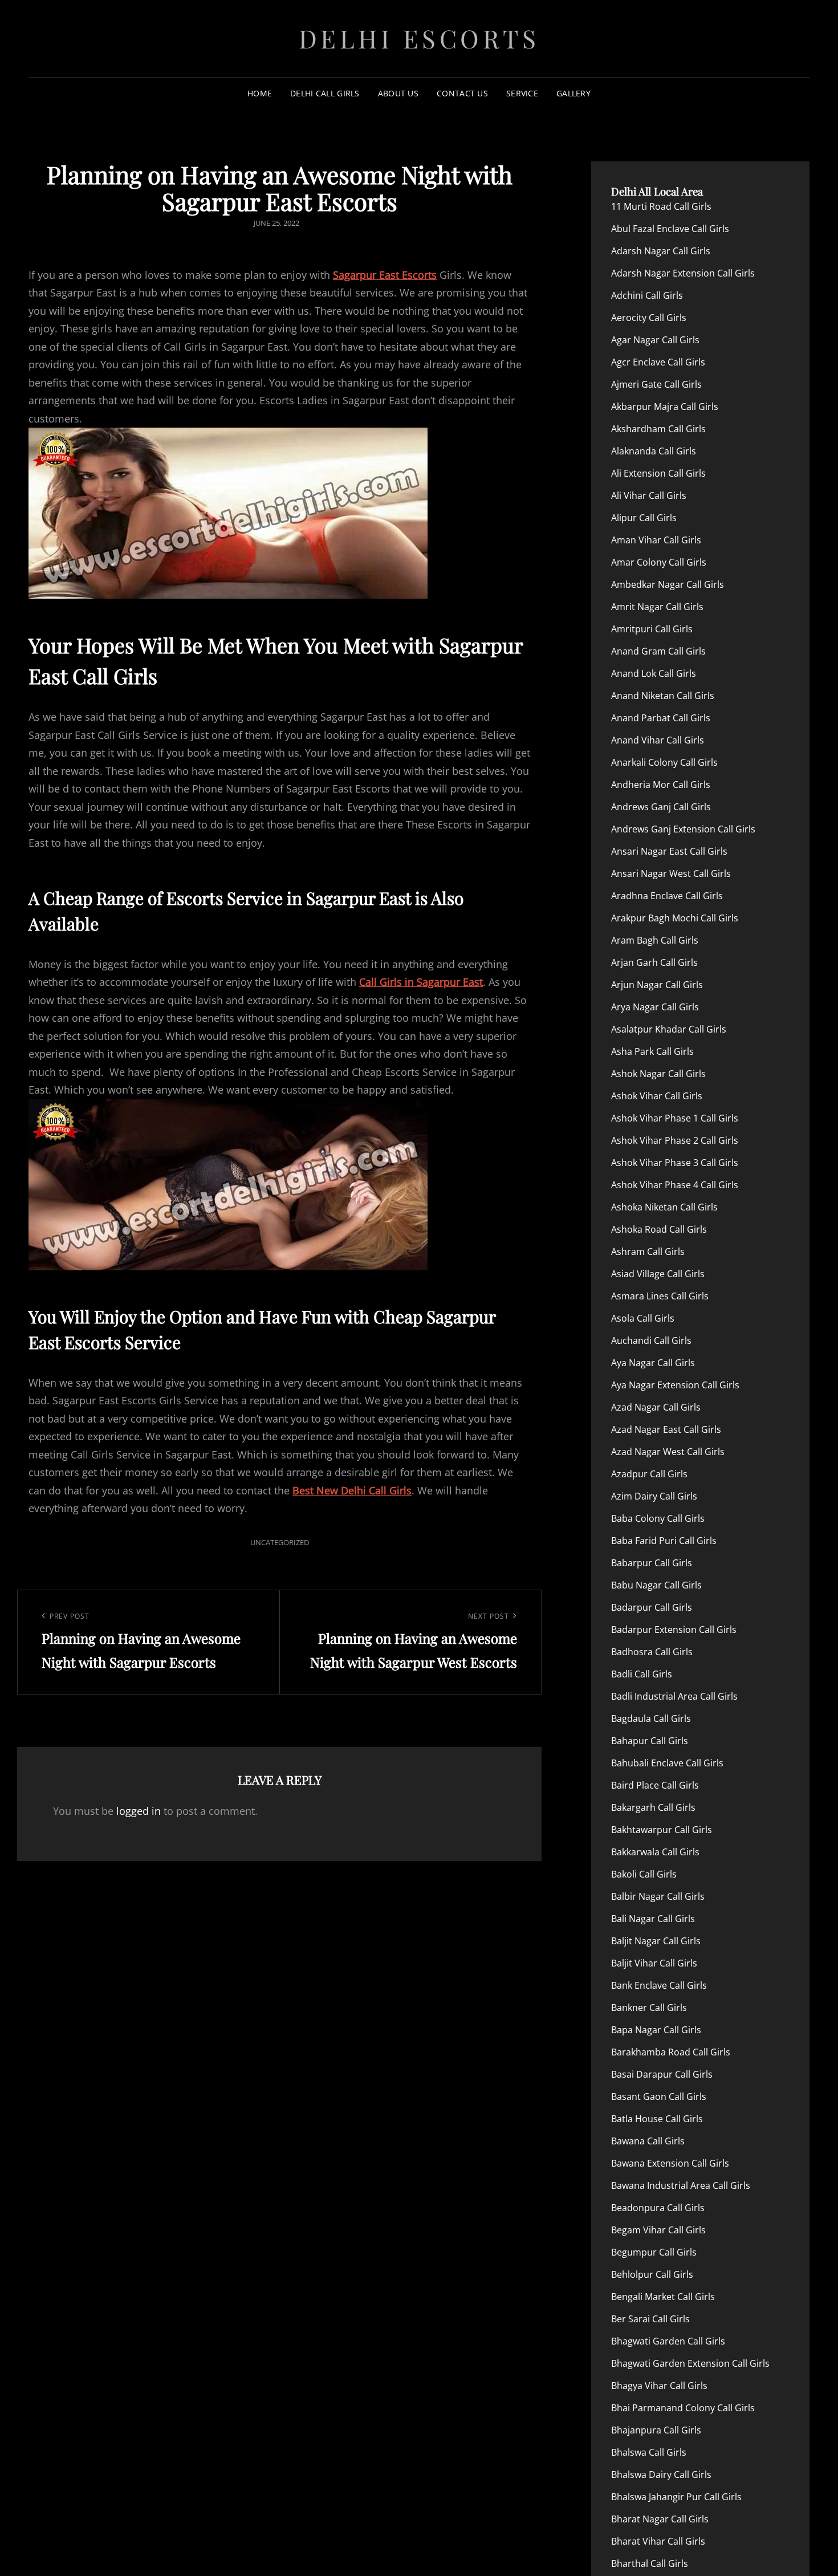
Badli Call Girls (642, 1674)
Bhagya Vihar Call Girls (659, 2386)
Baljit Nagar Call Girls (656, 1941)
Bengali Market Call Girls (663, 2297)
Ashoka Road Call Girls (659, 1229)
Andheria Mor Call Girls (661, 785)
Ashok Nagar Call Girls (658, 1074)
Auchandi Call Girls (651, 1340)
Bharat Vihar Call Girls (658, 2541)
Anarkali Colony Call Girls (664, 762)
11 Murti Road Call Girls (661, 206)
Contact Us (462, 93)
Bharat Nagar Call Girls (660, 2519)
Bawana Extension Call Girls (670, 2163)
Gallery (573, 93)
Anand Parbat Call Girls (661, 718)
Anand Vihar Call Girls (658, 740)
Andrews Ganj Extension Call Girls (683, 829)
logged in (139, 1811)
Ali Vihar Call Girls (649, 495)
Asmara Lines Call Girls (660, 1296)
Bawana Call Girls (648, 2141)
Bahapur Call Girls (650, 1741)
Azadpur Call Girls (649, 1474)
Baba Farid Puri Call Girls (664, 1541)
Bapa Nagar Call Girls (656, 2030)
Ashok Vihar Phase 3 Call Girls (675, 1163)
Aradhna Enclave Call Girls (667, 896)
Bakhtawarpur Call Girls (662, 1830)
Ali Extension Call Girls (658, 473)
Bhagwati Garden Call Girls (668, 2341)
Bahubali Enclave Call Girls (667, 1763)
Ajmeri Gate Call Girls (656, 384)
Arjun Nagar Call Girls (657, 985)
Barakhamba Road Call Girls (671, 2052)
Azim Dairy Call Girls (654, 1496)
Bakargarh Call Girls (653, 1807)
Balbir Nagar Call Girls (658, 1896)
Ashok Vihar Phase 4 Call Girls (675, 1185)
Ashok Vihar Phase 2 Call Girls (675, 1140)
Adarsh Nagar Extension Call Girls (683, 273)
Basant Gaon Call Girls (659, 2096)
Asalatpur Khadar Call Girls (669, 1029)
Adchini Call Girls (647, 295)
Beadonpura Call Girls (658, 2208)
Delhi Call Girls (325, 93)
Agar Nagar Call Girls (655, 340)
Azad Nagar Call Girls (656, 1407)
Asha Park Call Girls (652, 1051)
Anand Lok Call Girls (654, 673)
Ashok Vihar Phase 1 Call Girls (675, 1118)
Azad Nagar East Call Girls (666, 1429)
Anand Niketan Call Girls (663, 696)
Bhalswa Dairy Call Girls (661, 2475)
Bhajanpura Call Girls (656, 2430)
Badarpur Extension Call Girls (674, 1630)
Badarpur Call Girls (652, 1607)
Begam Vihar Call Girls (658, 2230)
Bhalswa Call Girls (649, 2452)
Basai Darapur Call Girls (662, 2074)
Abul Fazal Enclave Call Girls (670, 229)
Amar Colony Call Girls (659, 562)
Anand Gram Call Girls (658, 651)
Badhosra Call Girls (652, 1652)
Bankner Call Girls (649, 2008)
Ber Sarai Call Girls (650, 2319)
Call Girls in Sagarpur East (421, 982)
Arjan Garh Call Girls (654, 962)
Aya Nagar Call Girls (653, 1363)
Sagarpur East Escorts (385, 275)
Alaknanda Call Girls (654, 451)
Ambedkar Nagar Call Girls (668, 584)
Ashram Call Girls (648, 1252)
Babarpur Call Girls (652, 1563)
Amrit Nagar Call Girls (657, 607)
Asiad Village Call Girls (658, 1274)
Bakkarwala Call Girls (655, 1852)
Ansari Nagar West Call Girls (671, 873)
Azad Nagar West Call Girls (668, 1452)
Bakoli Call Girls (644, 1874)
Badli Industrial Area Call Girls (674, 1696)
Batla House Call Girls (657, 2119)
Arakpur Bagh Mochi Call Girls (675, 918)
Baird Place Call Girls (655, 1785)
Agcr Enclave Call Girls (658, 362)
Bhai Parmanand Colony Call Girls (683, 2408)
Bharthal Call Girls (650, 2563)
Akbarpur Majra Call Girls (665, 407)
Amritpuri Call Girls (652, 629)
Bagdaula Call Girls (651, 1718)
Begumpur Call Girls (654, 2252)
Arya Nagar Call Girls (655, 1007)
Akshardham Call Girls (658, 429)
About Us (398, 93)
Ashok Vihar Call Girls (657, 1096)
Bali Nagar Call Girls (653, 1919)
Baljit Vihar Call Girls (654, 1963)
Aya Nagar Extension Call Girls (675, 1385)
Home (260, 93)
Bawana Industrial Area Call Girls (681, 2185)
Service (522, 93)
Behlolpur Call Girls (652, 2274)
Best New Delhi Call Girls (352, 1490)
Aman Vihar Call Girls (656, 540)
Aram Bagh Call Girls (655, 940)
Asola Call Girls (643, 1318)
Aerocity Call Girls (649, 318)
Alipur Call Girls (644, 518)
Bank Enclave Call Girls (659, 1985)
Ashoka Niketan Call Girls (664, 1207)
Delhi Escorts (419, 38)
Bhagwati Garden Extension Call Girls (690, 2363)
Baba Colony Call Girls (658, 1518)
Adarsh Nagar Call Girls (661, 251)
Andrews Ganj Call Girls (661, 807)
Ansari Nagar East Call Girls (669, 851)
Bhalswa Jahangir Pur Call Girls (676, 2497)
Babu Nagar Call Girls (656, 1585)
